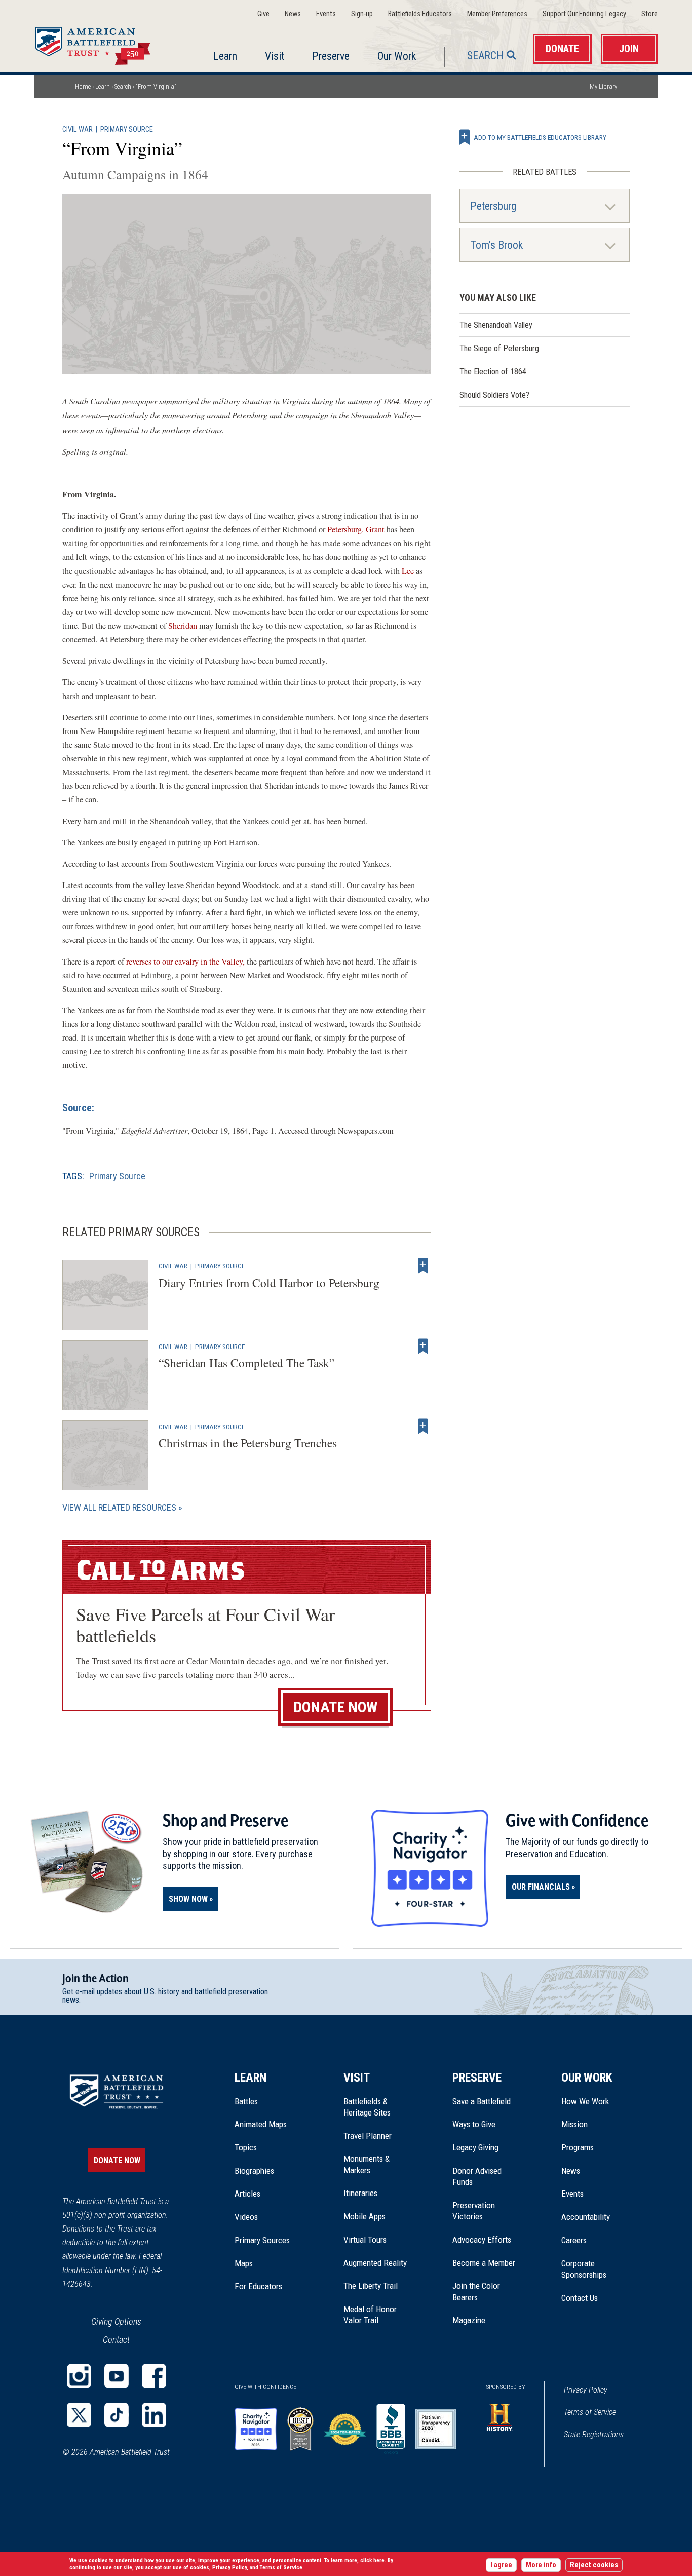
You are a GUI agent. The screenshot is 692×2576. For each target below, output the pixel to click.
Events (326, 14)
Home (105, 43)
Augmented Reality (375, 2263)
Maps (244, 2263)
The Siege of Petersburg (499, 348)
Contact (116, 2340)
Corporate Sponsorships (584, 2269)
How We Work (585, 2101)
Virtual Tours (365, 2240)
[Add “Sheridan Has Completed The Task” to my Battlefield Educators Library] (423, 1347)
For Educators (258, 2286)
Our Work (397, 56)
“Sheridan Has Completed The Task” (246, 1363)
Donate (562, 49)
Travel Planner (368, 2136)
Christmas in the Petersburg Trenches (248, 1443)
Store (649, 14)
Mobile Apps (364, 2216)
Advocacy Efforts (482, 2240)
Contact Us (580, 2298)
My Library (603, 86)
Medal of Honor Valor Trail (375, 2315)
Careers (574, 2240)
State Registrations (594, 2434)
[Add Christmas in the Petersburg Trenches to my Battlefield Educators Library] (423, 1427)
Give (263, 14)
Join (629, 49)
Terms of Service (590, 2412)
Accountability (586, 2217)
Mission (574, 2124)
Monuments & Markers (367, 2164)
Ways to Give (474, 2124)
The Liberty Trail (378, 2286)
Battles (246, 2101)
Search (485, 55)
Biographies (254, 2171)
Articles (247, 2194)
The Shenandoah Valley (496, 325)
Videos (246, 2217)
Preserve (331, 56)
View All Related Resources (119, 1507)
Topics (246, 2147)
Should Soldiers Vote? (494, 395)
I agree (501, 2565)
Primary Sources (262, 2240)
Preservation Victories (474, 2211)
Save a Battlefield (482, 2101)
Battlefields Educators (420, 14)
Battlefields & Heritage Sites (367, 2107)
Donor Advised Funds (477, 2176)
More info (541, 2565)
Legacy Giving (487, 2147)
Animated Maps (261, 2124)
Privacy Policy (586, 2390)
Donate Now (335, 1707)
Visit (275, 56)
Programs (578, 2147)
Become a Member (484, 2263)
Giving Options (116, 2321)
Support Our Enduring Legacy (584, 14)
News (293, 14)
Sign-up (362, 14)
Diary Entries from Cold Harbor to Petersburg (269, 1283)
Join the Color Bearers (476, 2291)
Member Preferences (497, 14)
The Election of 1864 (493, 372)
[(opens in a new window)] (79, 2376)
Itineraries (360, 2193)
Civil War (78, 129)
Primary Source (127, 129)
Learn (225, 56)
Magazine (469, 2320)
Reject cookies (594, 2565)
